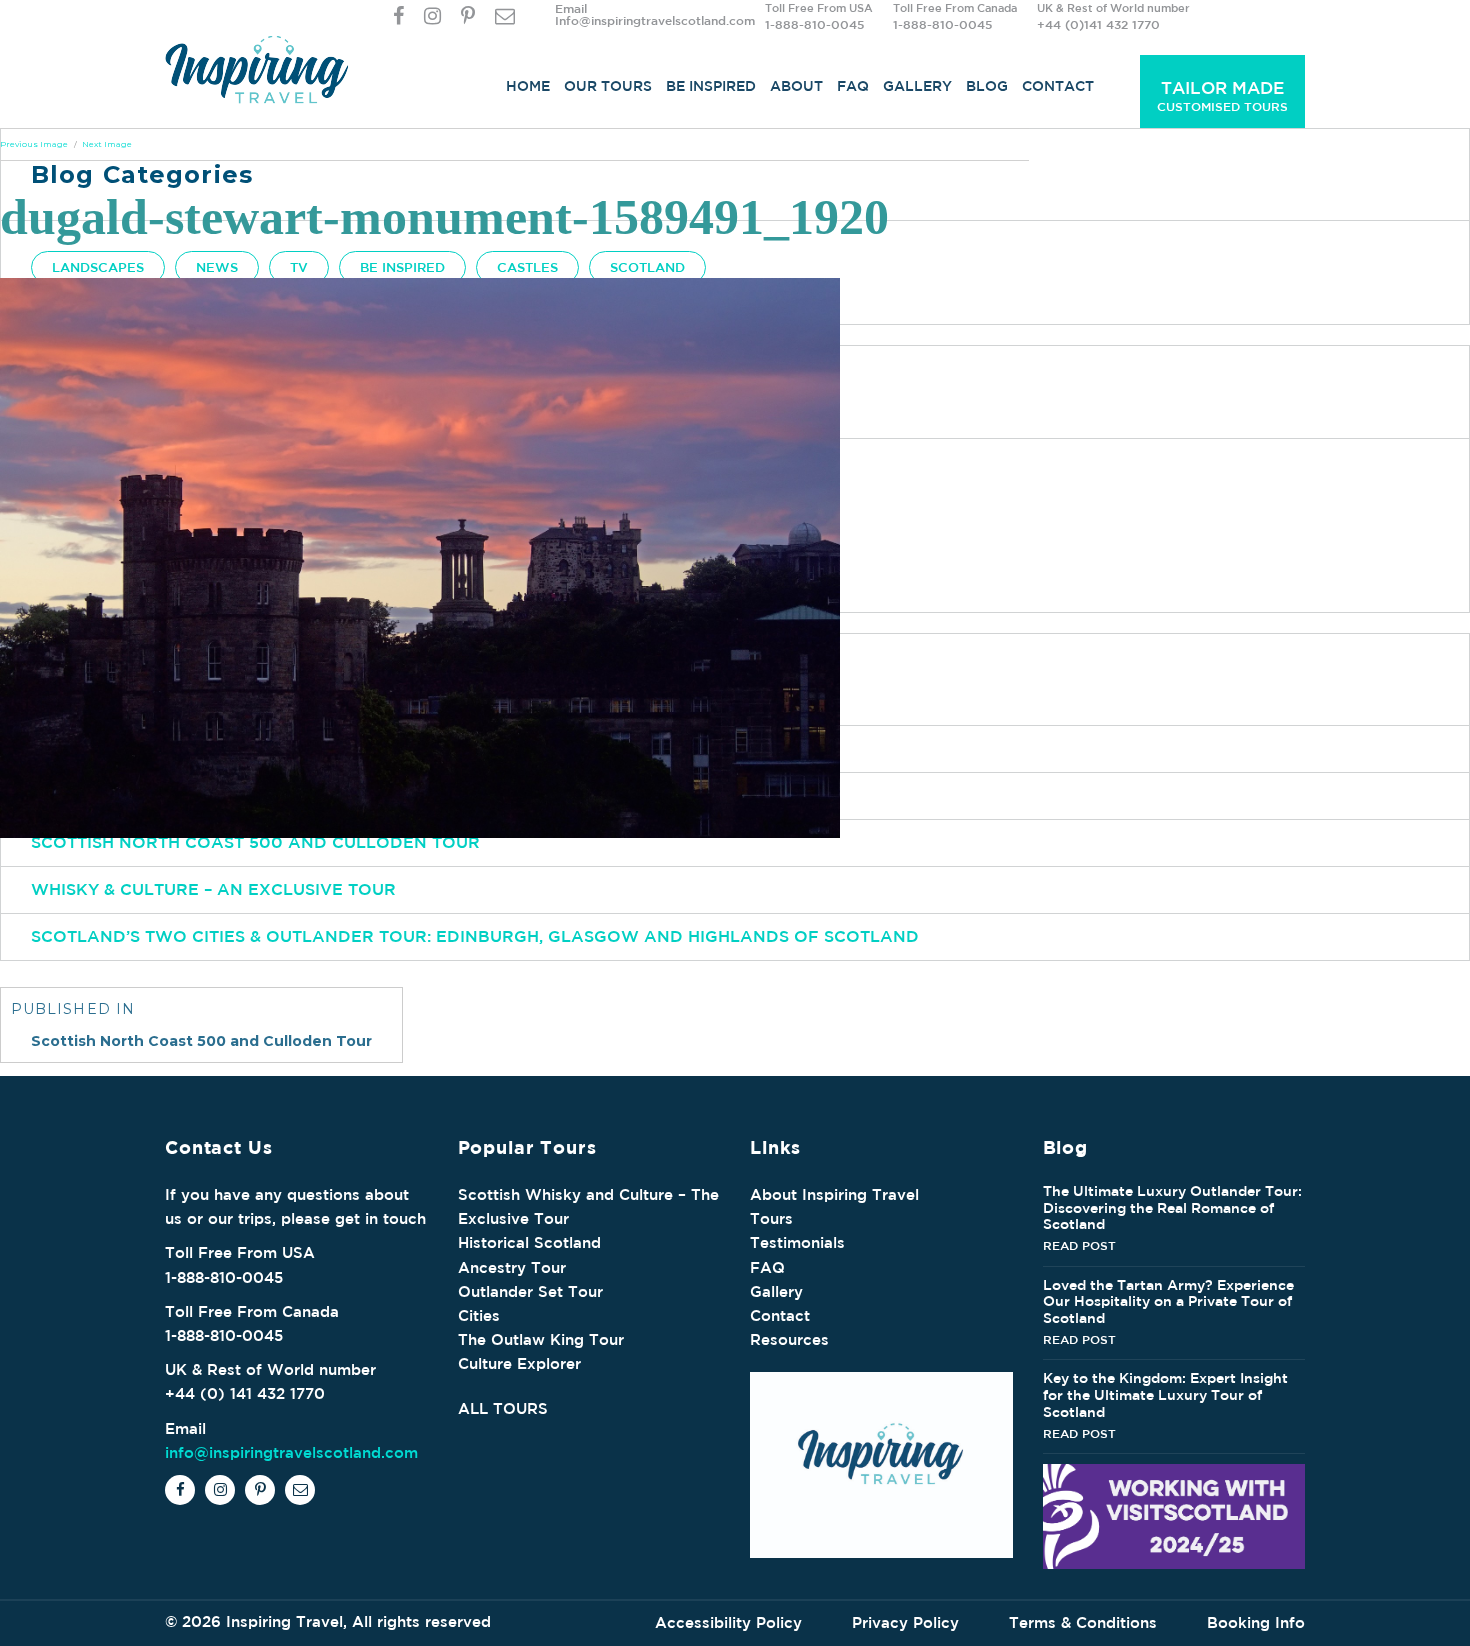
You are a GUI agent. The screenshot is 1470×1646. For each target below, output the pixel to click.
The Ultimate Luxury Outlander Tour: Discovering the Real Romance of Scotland (1172, 1208)
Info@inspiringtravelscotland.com (655, 20)
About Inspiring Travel (834, 1194)
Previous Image (34, 144)
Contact (1058, 86)
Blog (987, 86)
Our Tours (608, 86)
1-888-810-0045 (814, 24)
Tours (771, 1218)
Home (528, 86)
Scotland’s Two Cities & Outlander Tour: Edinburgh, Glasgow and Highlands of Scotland (475, 936)
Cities (479, 1315)
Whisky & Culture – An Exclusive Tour (213, 889)
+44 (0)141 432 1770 (1098, 24)
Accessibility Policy (728, 1622)
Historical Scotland (529, 1242)
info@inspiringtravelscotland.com (291, 1452)
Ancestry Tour (512, 1267)
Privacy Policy (905, 1622)
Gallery (917, 86)
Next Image (107, 144)
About (796, 86)
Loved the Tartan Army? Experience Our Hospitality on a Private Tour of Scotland (1168, 1302)
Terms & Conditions (1083, 1622)
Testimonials (797, 1242)
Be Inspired (711, 86)
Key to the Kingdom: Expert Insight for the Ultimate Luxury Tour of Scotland (1165, 1395)
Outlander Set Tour (530, 1291)
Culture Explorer (519, 1363)
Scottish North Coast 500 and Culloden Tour (255, 842)
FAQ (853, 86)
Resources (789, 1339)
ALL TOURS (503, 1408)
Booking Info (1256, 1622)
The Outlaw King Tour (541, 1339)
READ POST (1079, 1245)
